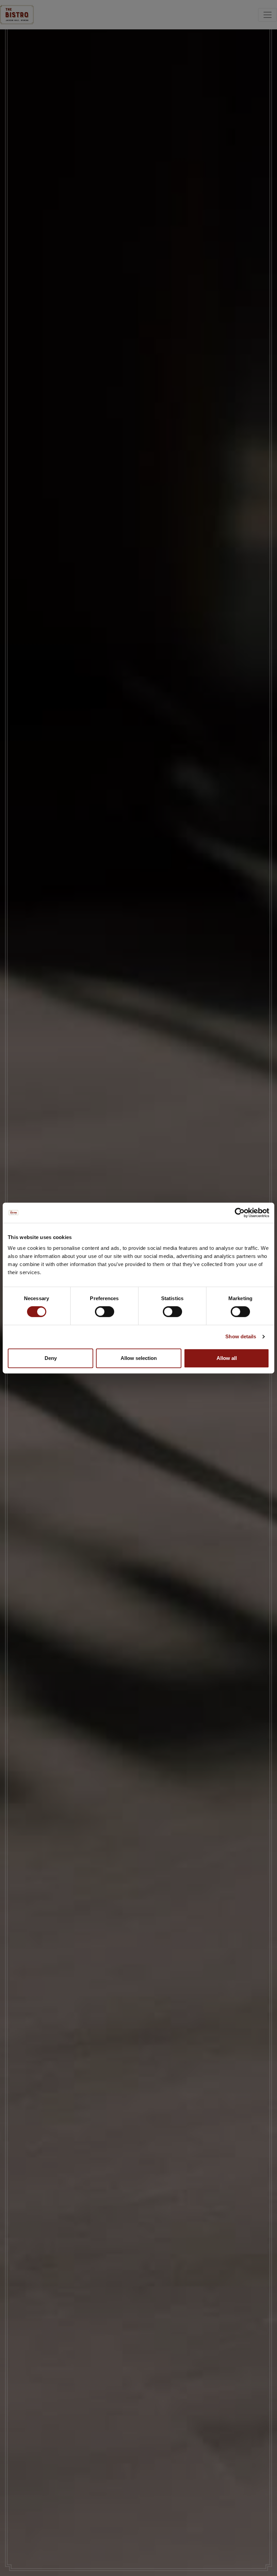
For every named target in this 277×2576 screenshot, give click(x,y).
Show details (241, 1336)
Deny (51, 1358)
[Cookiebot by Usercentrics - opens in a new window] (240, 1213)
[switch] (105, 1312)
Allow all (227, 1358)
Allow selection (139, 1358)
